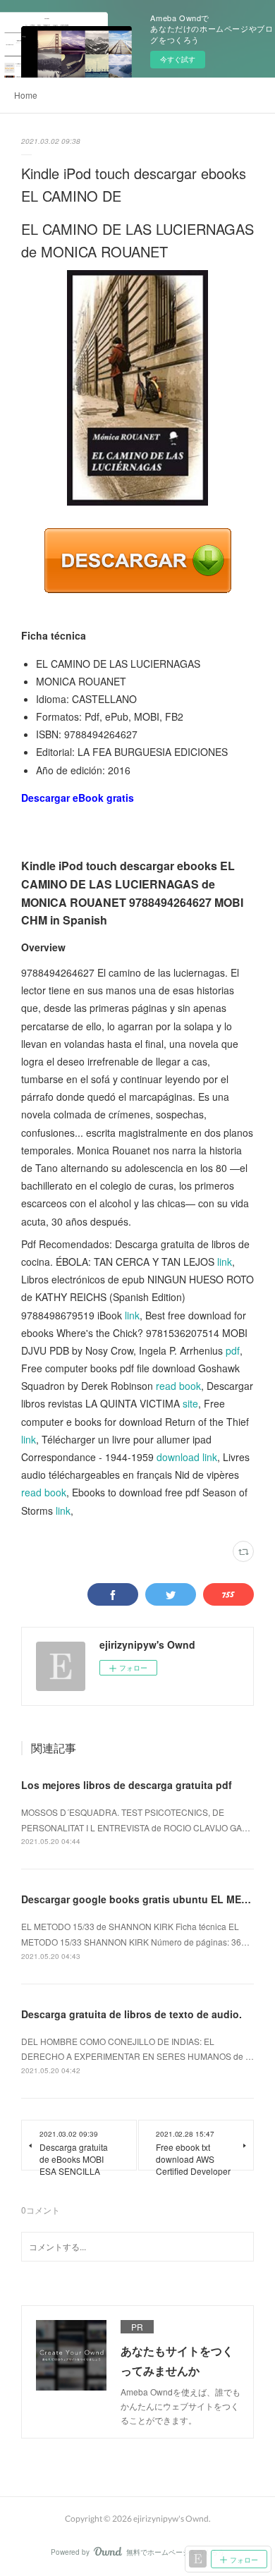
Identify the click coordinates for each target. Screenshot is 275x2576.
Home (26, 95)
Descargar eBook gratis (78, 798)
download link (187, 1457)
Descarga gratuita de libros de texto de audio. (132, 2014)
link (225, 1262)
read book (178, 1386)
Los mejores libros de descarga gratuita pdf (127, 1785)
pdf (233, 1350)
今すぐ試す (178, 59)
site (190, 1403)
